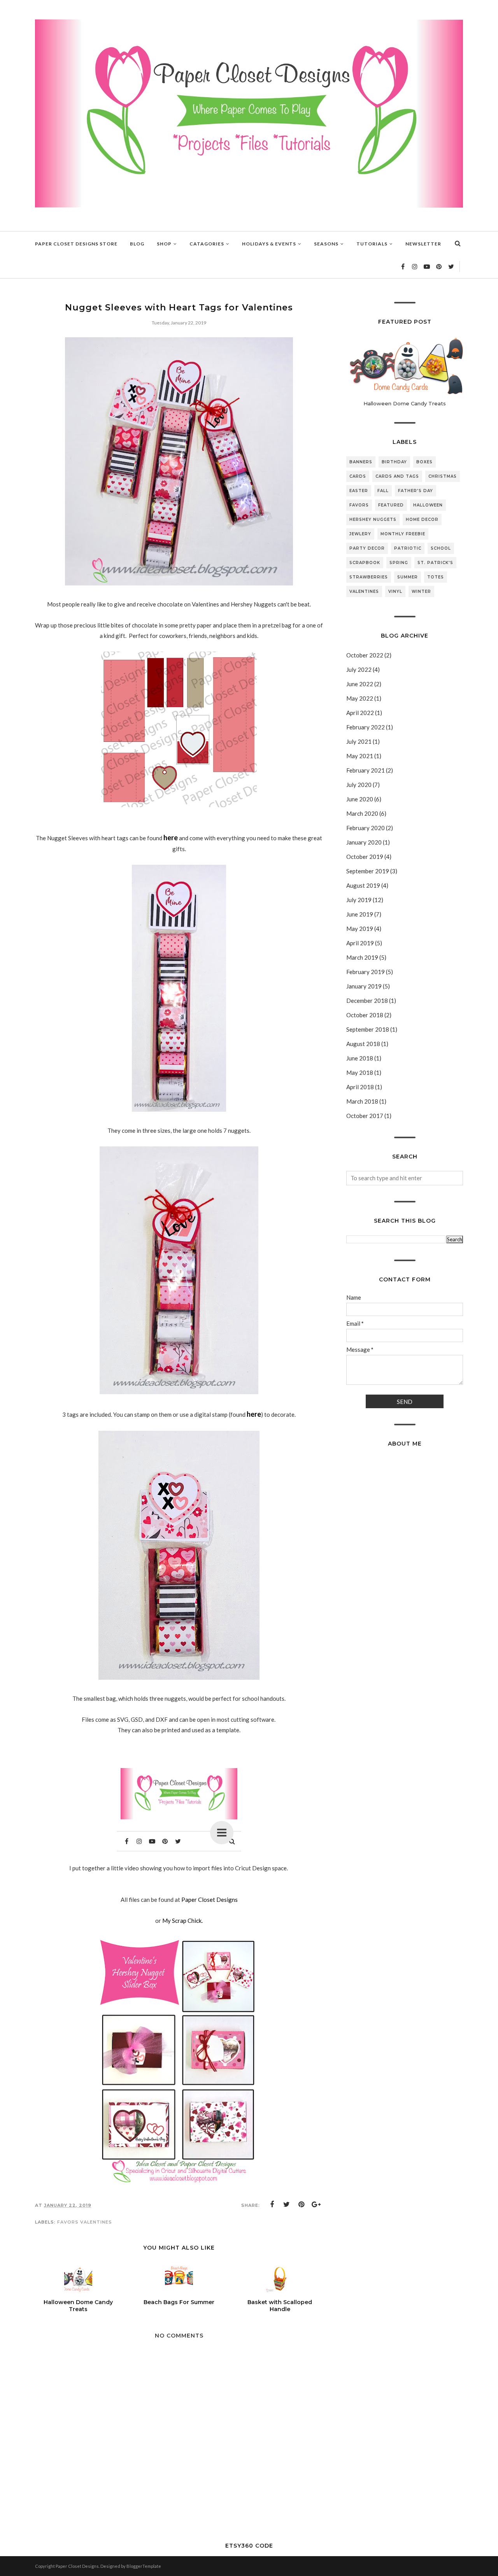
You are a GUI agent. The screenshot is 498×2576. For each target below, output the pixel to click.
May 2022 (360, 698)
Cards (358, 476)
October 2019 (365, 857)
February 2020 (366, 828)
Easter (359, 491)
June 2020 (360, 799)
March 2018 (362, 1101)
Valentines (96, 2222)
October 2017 (365, 1116)
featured (391, 505)
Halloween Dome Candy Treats (405, 403)
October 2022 (365, 655)
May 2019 (360, 929)
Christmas (443, 476)
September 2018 (368, 1029)
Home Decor (422, 520)
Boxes (424, 462)
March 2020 (362, 813)
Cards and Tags (397, 476)
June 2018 (360, 1058)
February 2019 (366, 972)
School (441, 548)
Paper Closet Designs (210, 1900)
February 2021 (366, 770)
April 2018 (360, 1087)
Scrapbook (365, 563)
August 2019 (363, 885)
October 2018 (365, 1015)
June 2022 (360, 684)
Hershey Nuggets (373, 520)
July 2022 (359, 669)
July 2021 (359, 741)
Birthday (394, 462)
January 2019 (364, 986)
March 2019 (362, 957)
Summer (408, 577)
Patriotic (408, 548)
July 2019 (359, 900)
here (171, 838)
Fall (383, 491)
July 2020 (359, 785)
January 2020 (364, 842)
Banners (361, 462)
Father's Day (416, 491)
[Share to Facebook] (272, 2204)
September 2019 (368, 871)
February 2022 (366, 727)
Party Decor (367, 548)
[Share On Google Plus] (316, 2204)
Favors (68, 2222)
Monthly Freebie (403, 534)
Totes (436, 577)
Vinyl (395, 591)
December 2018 (367, 1001)
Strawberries (369, 577)
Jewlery (360, 534)
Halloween (428, 505)
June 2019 (360, 914)
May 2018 (360, 1072)
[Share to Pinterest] (302, 2204)
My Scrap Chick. (182, 1921)
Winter (421, 591)
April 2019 (360, 943)
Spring (399, 563)
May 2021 (360, 756)
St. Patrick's (435, 563)
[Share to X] (287, 2204)
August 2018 (363, 1044)
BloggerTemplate (144, 2566)
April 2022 (360, 713)
